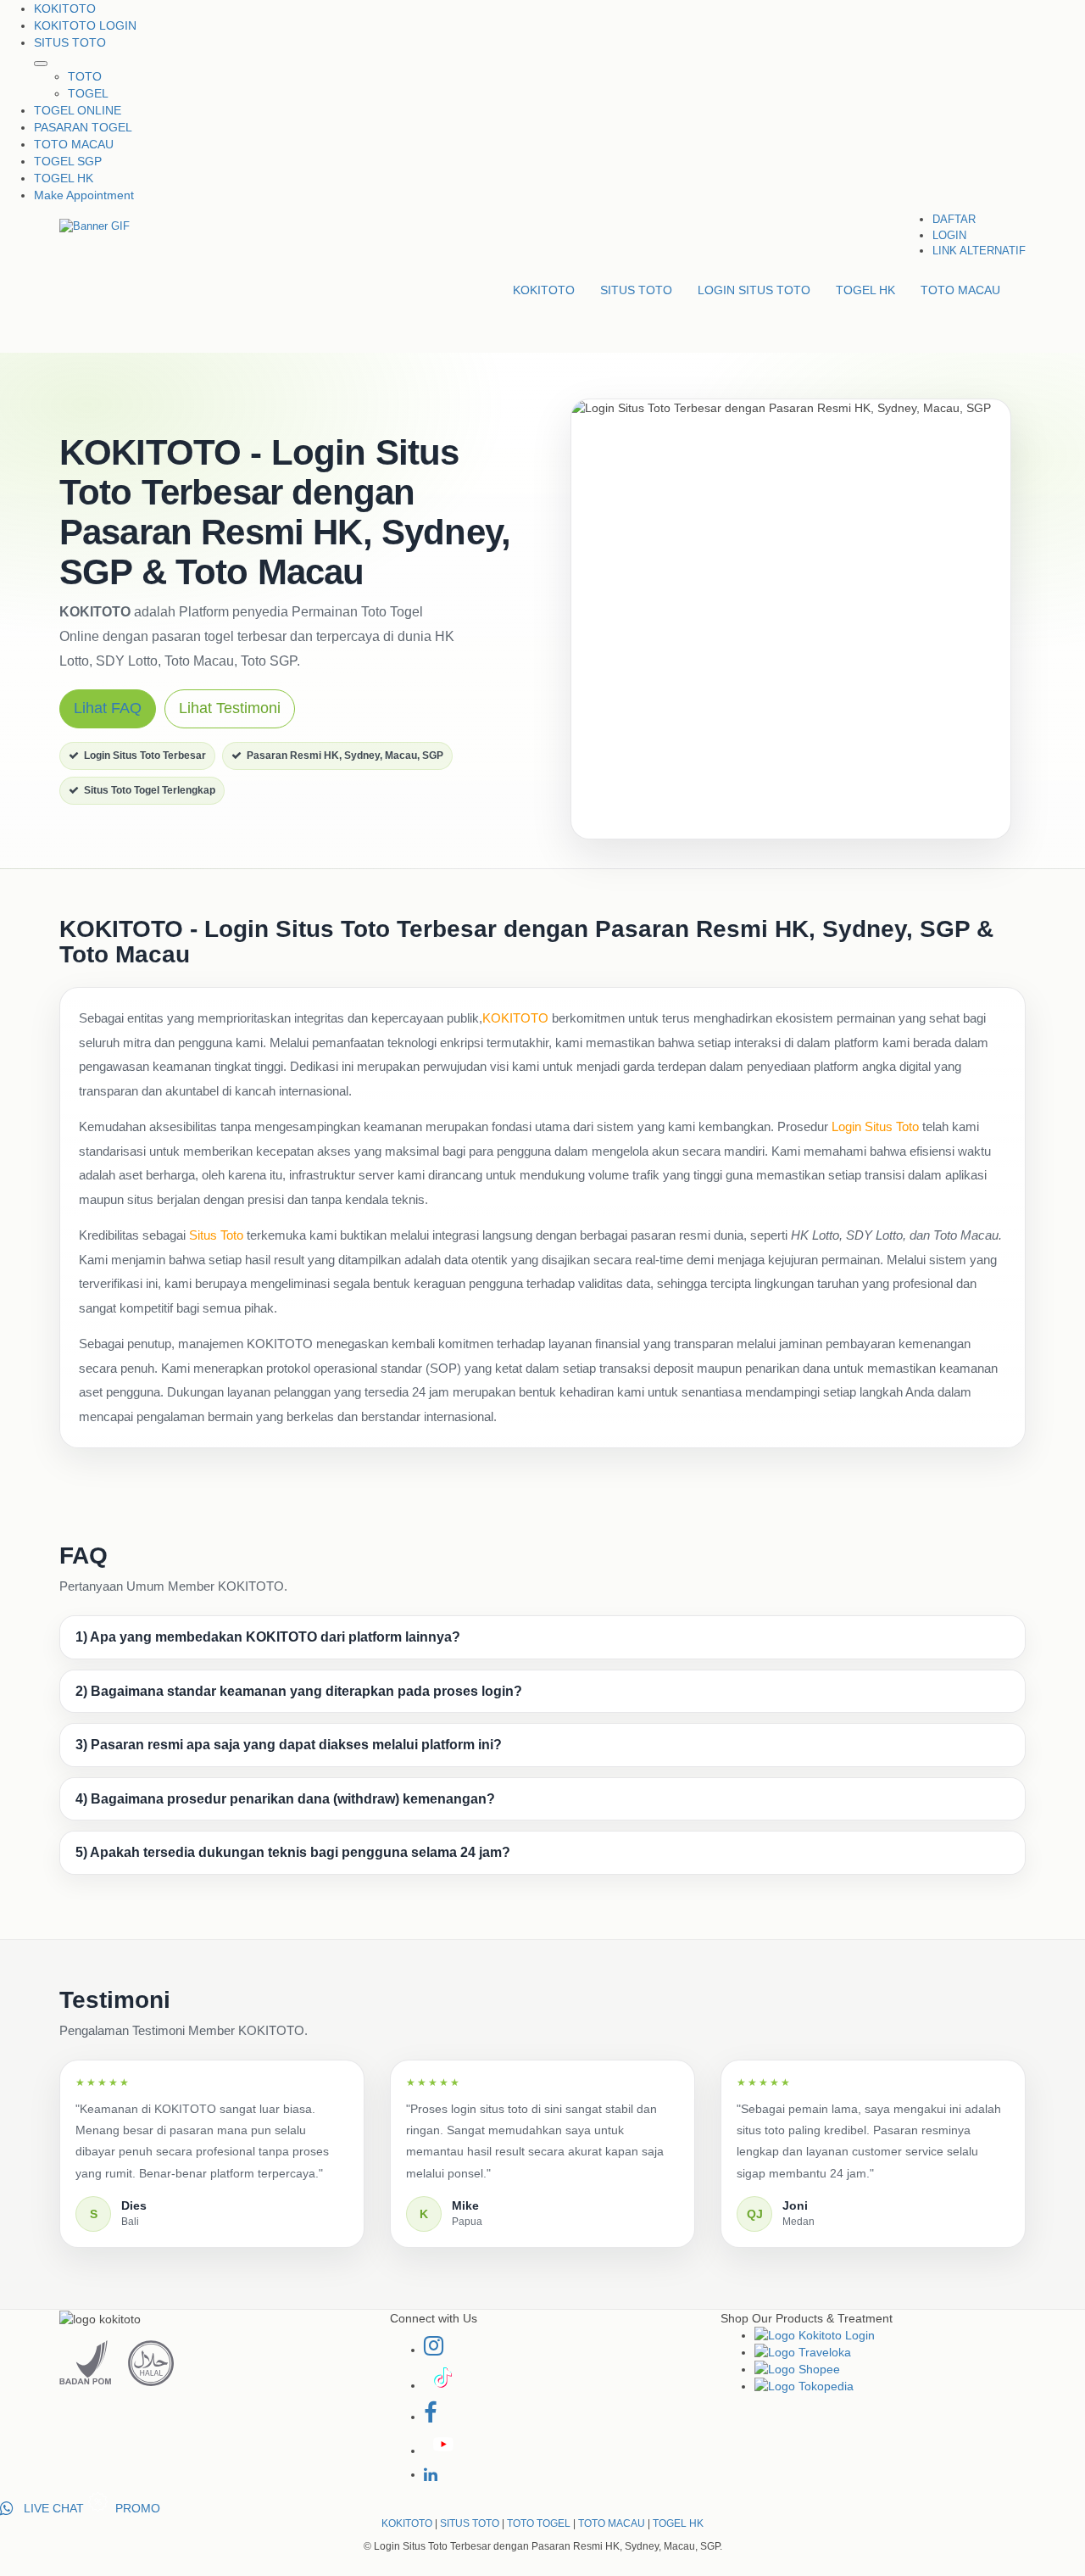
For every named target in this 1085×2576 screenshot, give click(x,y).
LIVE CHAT (50, 2508)
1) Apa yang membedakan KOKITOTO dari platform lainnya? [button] (268, 1637)
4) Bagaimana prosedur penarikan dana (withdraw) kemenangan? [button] (285, 1799)
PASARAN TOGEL (83, 127)
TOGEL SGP (68, 161)
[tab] (542, 1637)
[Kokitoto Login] (890, 2335)
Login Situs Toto (875, 1126)
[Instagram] (434, 2350)
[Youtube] (442, 2451)
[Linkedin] (431, 2474)
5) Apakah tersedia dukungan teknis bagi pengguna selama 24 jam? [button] (293, 1852)
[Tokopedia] (890, 2386)
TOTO (85, 76)
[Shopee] (890, 2369)
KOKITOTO (65, 8)
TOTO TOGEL (539, 2523)
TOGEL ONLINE (78, 110)
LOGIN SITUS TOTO (754, 290)
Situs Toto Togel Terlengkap (150, 790)
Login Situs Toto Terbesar (145, 756)
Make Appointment (84, 195)
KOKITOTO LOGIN (85, 25)
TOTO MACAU (74, 144)
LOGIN (949, 235)
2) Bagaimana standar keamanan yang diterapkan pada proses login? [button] (299, 1691)
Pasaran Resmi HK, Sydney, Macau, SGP (345, 756)
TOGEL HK (64, 178)
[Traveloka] (890, 2352)
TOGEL (88, 93)
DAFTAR (954, 219)
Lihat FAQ (108, 708)
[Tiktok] (440, 2385)
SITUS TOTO (70, 42)
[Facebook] (430, 2417)
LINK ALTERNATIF (979, 251)
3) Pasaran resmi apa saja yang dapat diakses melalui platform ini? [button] (289, 1745)
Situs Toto (216, 1235)
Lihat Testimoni (230, 708)
